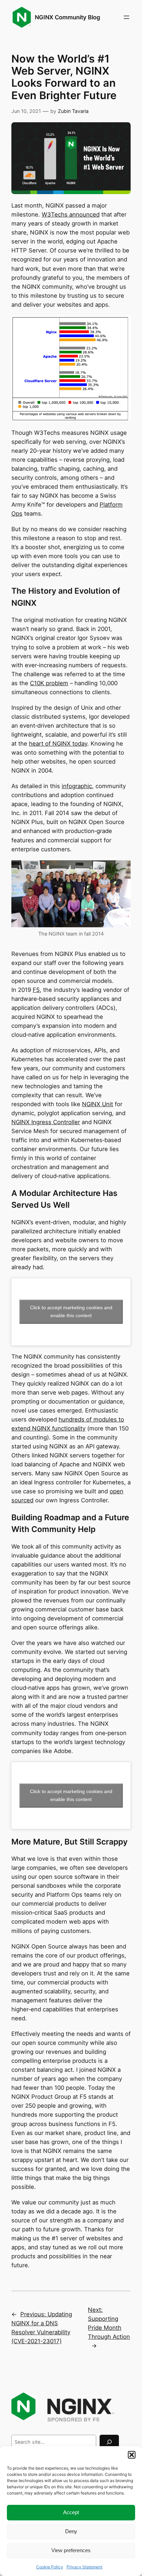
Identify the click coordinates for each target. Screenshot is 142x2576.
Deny (71, 2531)
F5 (36, 990)
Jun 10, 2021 (26, 111)
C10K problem (49, 683)
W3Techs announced (71, 214)
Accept (71, 2512)
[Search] (109, 2442)
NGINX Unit (98, 1104)
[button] (132, 2455)
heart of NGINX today (58, 744)
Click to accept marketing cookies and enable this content (71, 1311)
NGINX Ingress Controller (46, 1122)
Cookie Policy (50, 2567)
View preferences (71, 2550)
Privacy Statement (84, 2567)
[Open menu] (126, 17)
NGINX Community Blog (68, 17)
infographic (77, 786)
